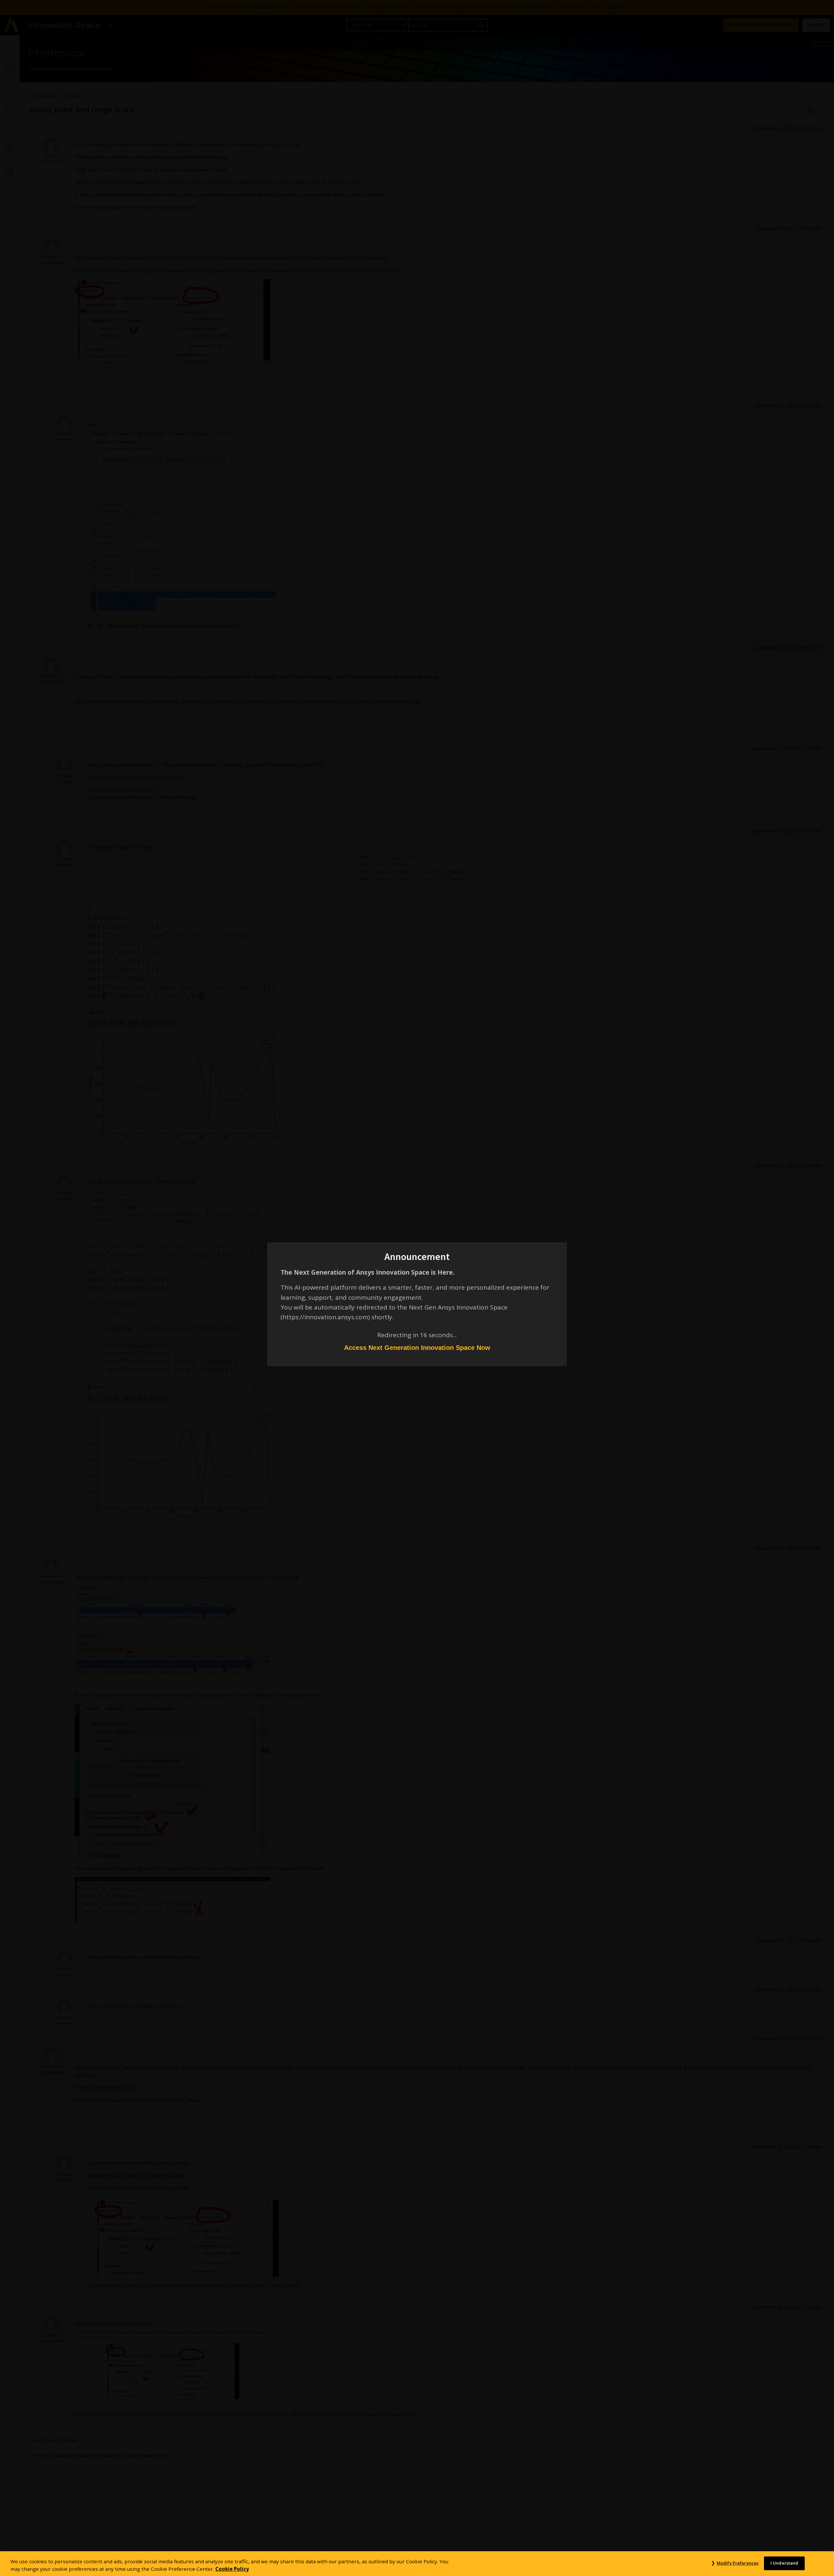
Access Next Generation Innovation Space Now (417, 1348)
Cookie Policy (232, 2569)
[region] (417, 2564)
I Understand (784, 2563)
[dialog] (417, 1288)
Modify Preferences (738, 2563)
